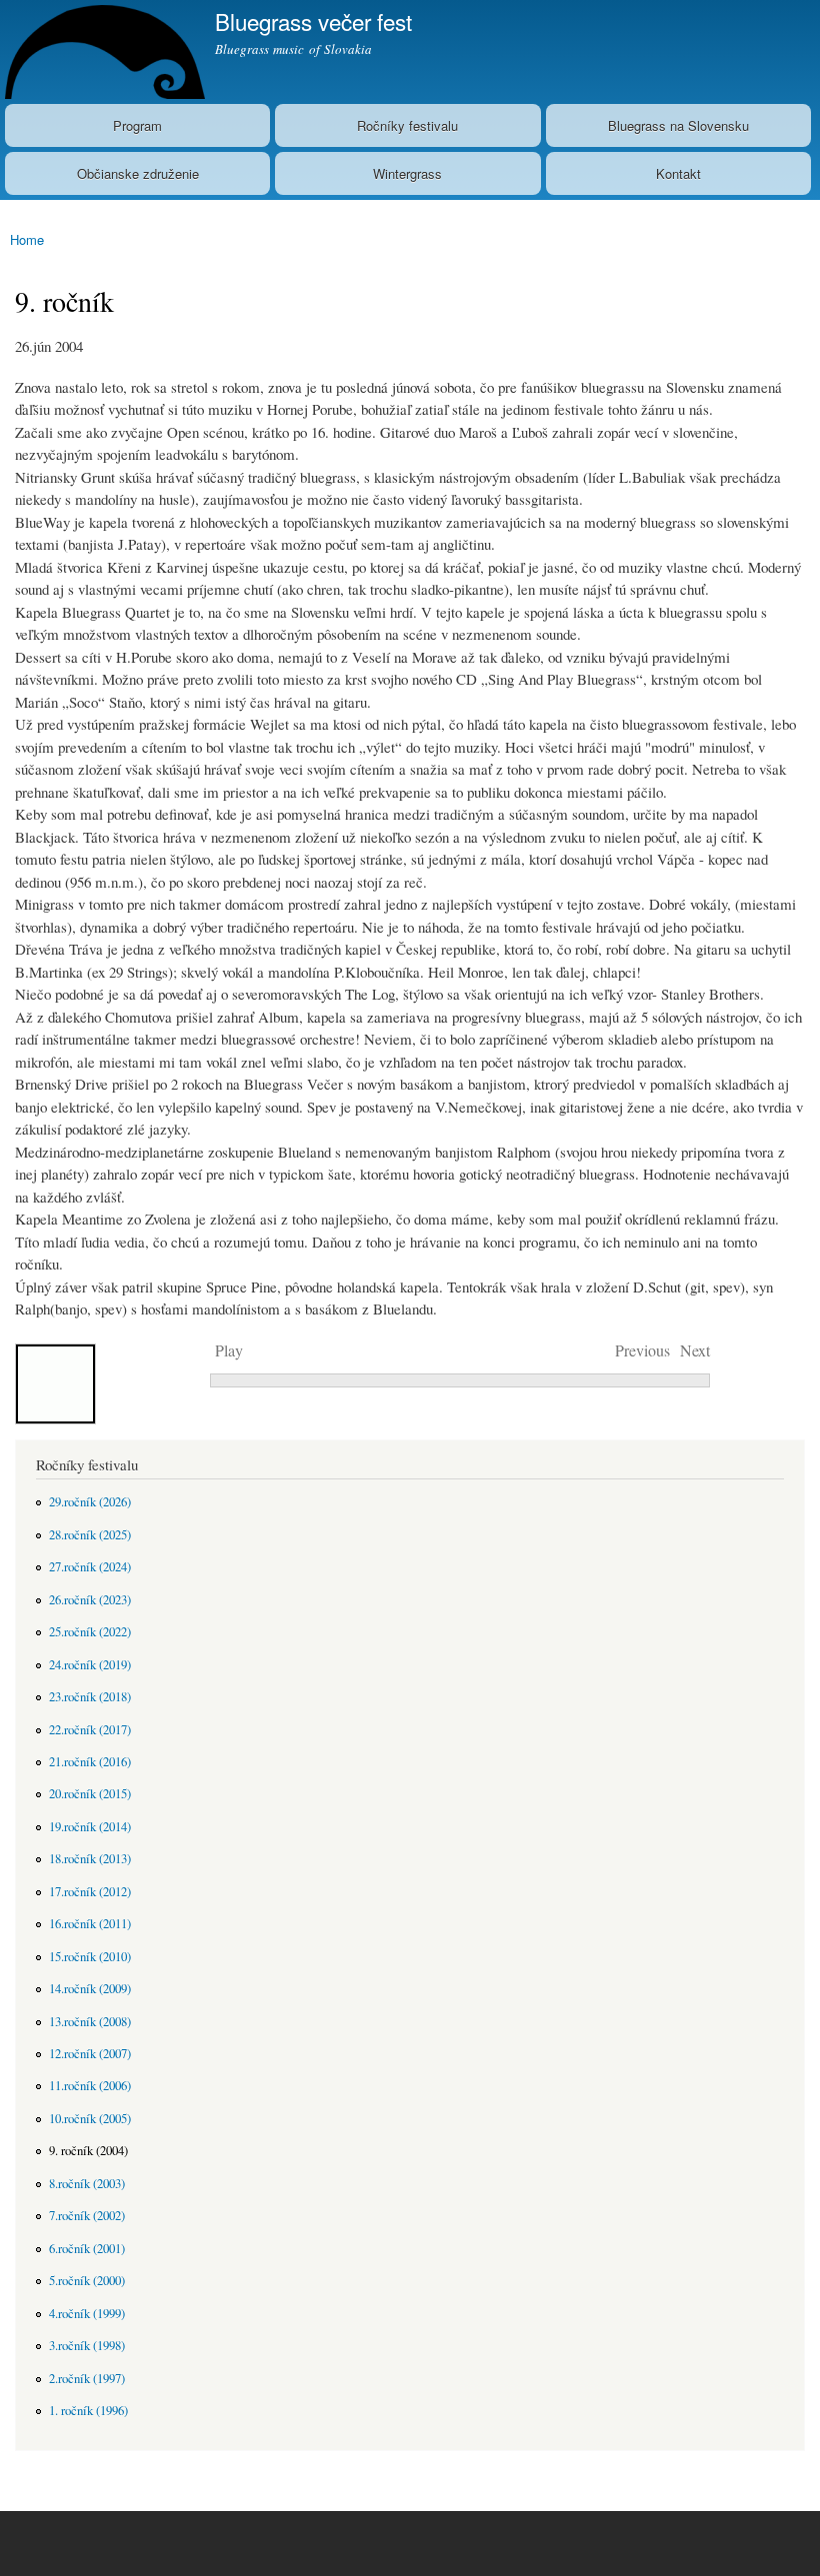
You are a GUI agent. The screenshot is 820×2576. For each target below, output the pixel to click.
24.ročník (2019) (90, 1665)
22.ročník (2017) (90, 1730)
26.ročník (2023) (90, 1600)
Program (137, 125)
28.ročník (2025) (90, 1535)
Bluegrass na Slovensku (678, 125)
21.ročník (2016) (90, 1762)
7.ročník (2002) (87, 2216)
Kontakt (678, 173)
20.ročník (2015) (90, 1794)
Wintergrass (407, 173)
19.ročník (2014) (90, 1827)
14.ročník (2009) (90, 1989)
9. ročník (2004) (88, 2151)
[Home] (102, 52)
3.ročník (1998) (87, 2346)
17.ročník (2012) (90, 1892)
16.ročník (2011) (90, 1924)
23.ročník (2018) (90, 1697)
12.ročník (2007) (90, 2054)
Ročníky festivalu (407, 125)
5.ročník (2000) (87, 2281)
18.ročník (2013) (90, 1859)
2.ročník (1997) (87, 2379)
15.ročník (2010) (90, 1957)
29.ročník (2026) (90, 1502)
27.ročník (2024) (90, 1567)
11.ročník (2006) (90, 2086)
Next (695, 1350)
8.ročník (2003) (87, 2184)
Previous (642, 1350)
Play (229, 1350)
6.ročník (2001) (87, 2249)
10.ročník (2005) (90, 2119)
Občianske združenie (138, 173)
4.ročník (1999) (87, 2314)
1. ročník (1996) (88, 2411)
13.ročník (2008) (90, 2022)
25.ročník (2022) (90, 1632)
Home (27, 239)
